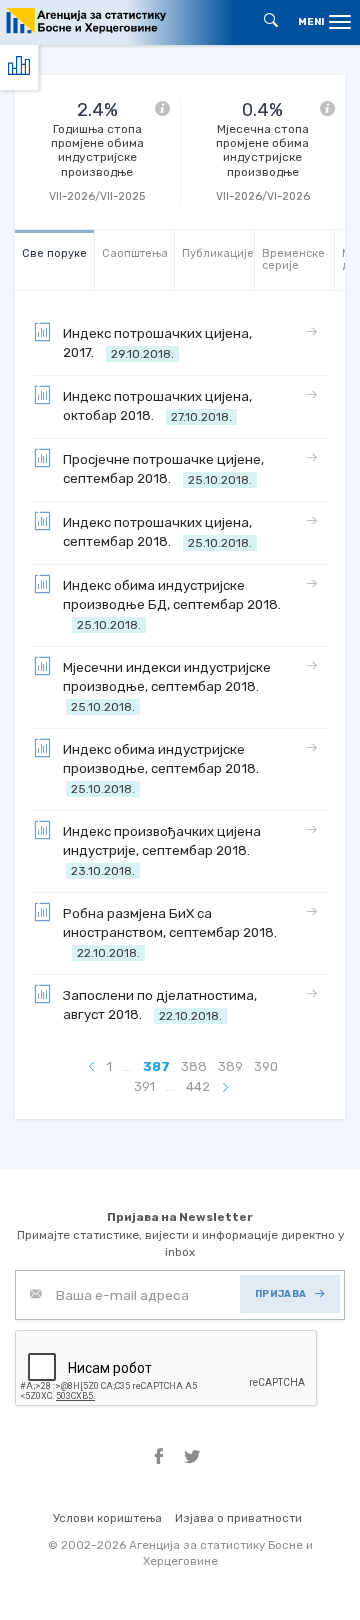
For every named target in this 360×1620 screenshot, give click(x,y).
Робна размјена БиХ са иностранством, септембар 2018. (170, 933)
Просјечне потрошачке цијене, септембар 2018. (163, 469)
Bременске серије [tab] (293, 259)
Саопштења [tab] (135, 253)
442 (198, 1086)
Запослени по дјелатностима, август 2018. (160, 1005)
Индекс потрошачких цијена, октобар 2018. (157, 406)
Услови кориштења (107, 1518)
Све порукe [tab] (54, 253)
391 (144, 1086)
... (127, 1066)
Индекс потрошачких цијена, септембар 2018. (157, 532)
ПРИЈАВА (281, 1293)
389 (230, 1066)
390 (266, 1066)
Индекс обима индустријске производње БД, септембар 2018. (172, 605)
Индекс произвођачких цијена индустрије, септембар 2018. (162, 851)
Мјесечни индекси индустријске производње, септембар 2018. (167, 687)
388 (194, 1066)
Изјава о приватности (238, 1518)
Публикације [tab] (218, 253)
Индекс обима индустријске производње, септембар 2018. (164, 769)
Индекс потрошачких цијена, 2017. (157, 343)
